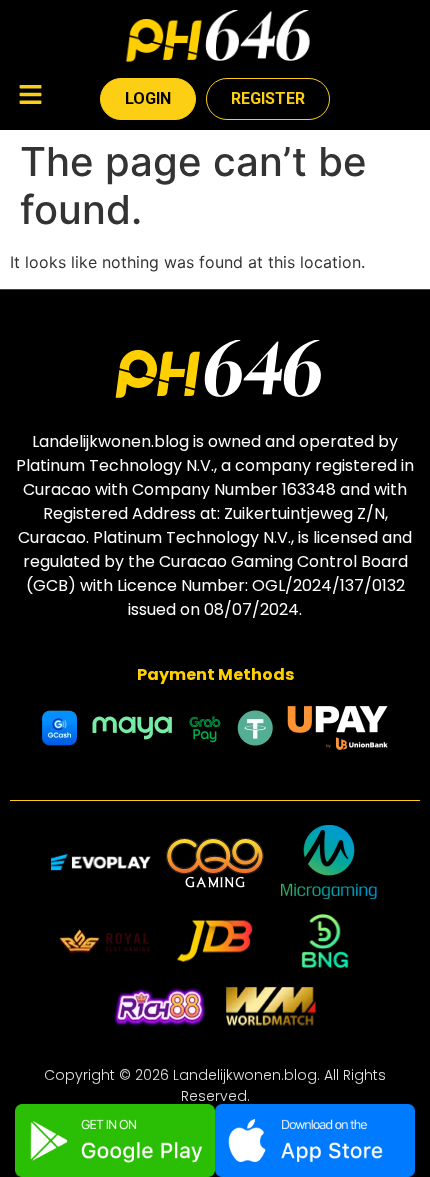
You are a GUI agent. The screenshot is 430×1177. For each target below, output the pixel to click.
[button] (30, 96)
